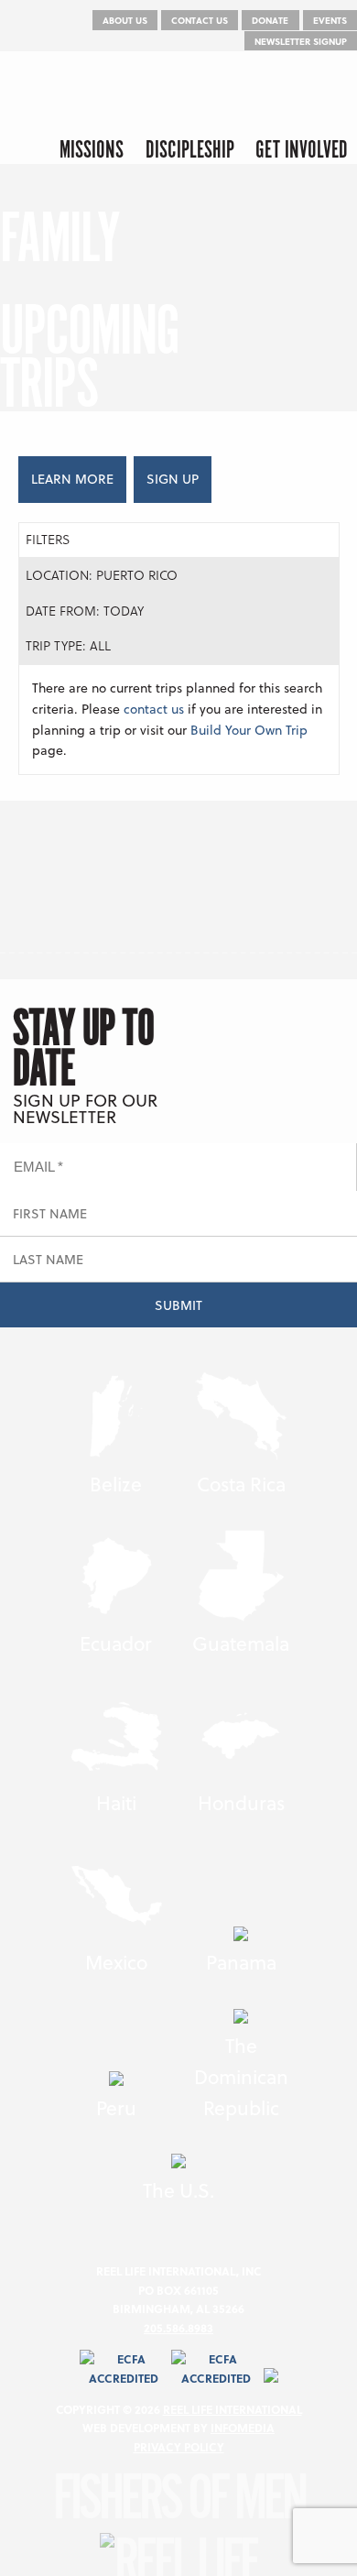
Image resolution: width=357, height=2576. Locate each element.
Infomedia (243, 2428)
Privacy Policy (179, 2447)
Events (330, 20)
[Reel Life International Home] (94, 93)
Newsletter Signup (301, 41)
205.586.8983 (178, 2328)
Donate (270, 20)
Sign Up (173, 479)
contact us (154, 709)
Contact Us (200, 20)
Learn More (72, 479)
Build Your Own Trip (249, 730)
